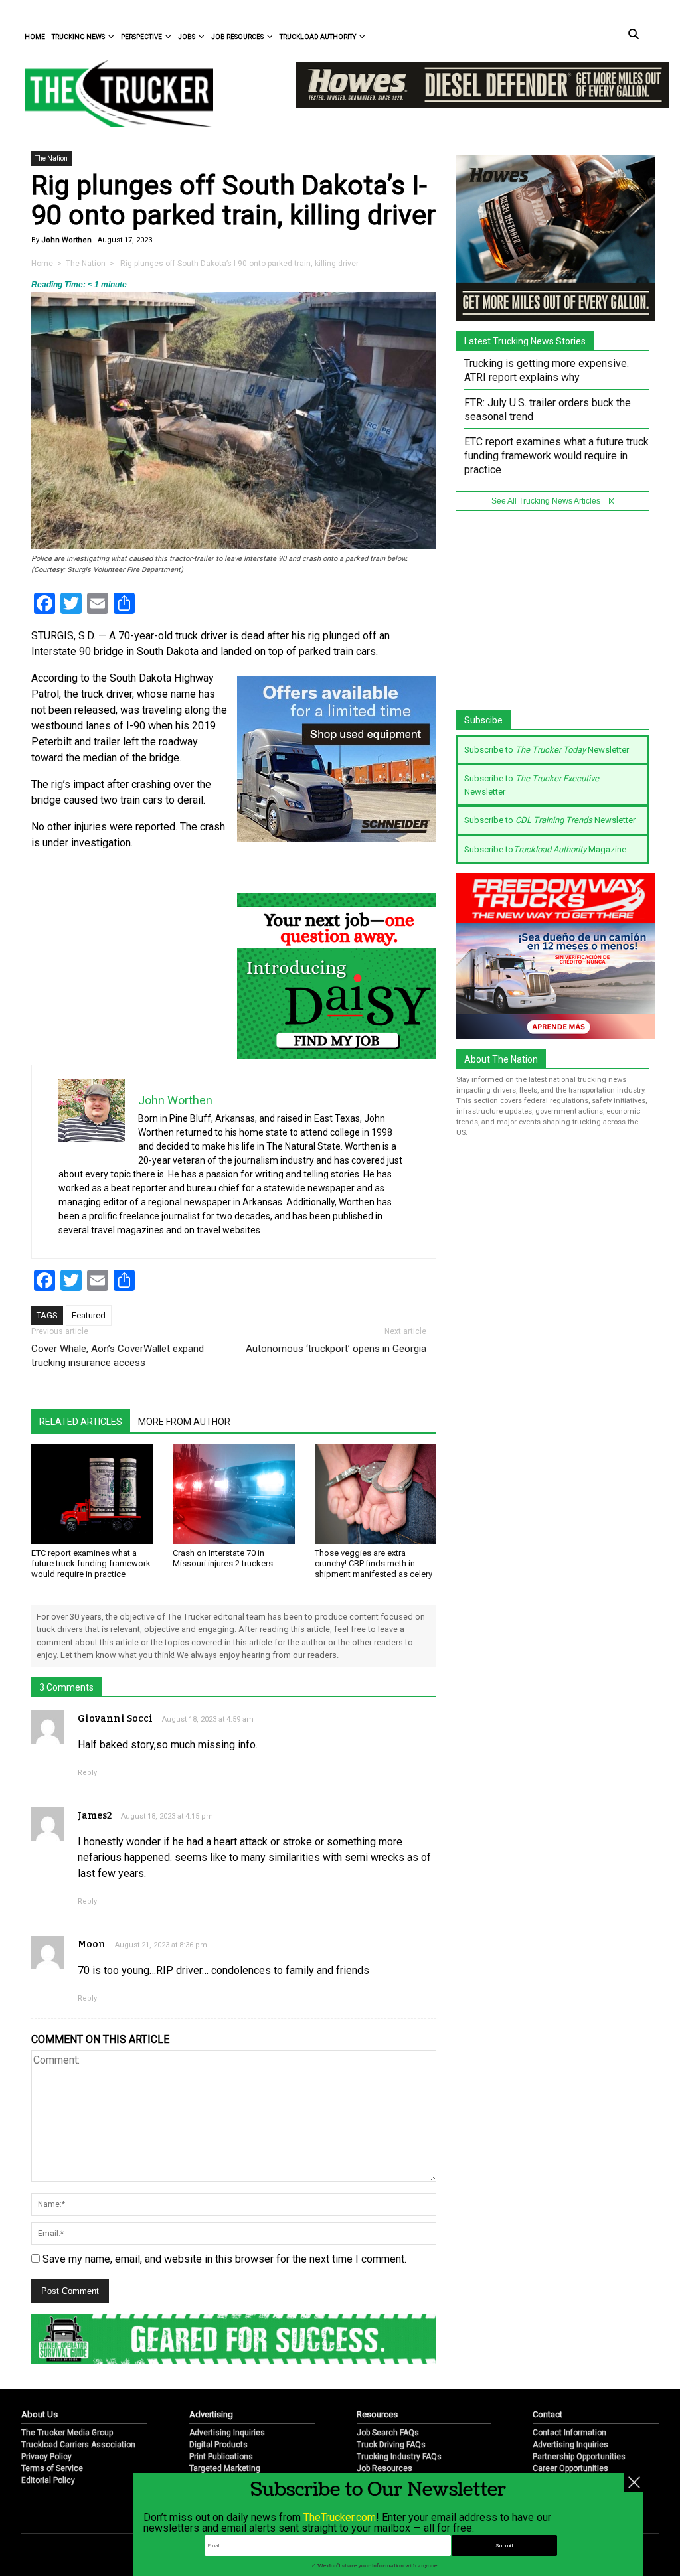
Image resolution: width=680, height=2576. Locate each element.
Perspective (141, 37)
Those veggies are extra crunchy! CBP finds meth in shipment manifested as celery (374, 1563)
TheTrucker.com (340, 2517)
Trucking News (78, 37)
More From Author (184, 1422)
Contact (548, 2414)
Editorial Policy (48, 2480)
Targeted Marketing (225, 2468)
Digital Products (218, 2445)
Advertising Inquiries (227, 2433)
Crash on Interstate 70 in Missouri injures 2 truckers (223, 1558)
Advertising (211, 2414)
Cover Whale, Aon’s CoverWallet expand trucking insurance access (118, 1356)
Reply (87, 1773)
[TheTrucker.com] (112, 93)
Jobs (187, 37)
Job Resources (237, 37)
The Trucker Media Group (67, 2433)
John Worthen (65, 240)
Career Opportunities (570, 2468)
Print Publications (221, 2457)
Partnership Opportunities (579, 2457)
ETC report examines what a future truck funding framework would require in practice (91, 1563)
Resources (377, 2414)
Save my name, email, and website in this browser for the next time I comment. (224, 2259)
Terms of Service (52, 2468)
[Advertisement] (556, 617)
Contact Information (569, 2433)
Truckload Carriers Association (78, 2445)
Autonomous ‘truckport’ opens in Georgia (336, 1349)
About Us (40, 2414)
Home (35, 37)
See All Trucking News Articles (547, 501)
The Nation (51, 158)
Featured (89, 1315)
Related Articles (81, 1422)
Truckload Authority (318, 37)
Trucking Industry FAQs (399, 2457)
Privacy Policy (46, 2457)
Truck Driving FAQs (391, 2445)
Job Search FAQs (388, 2433)
